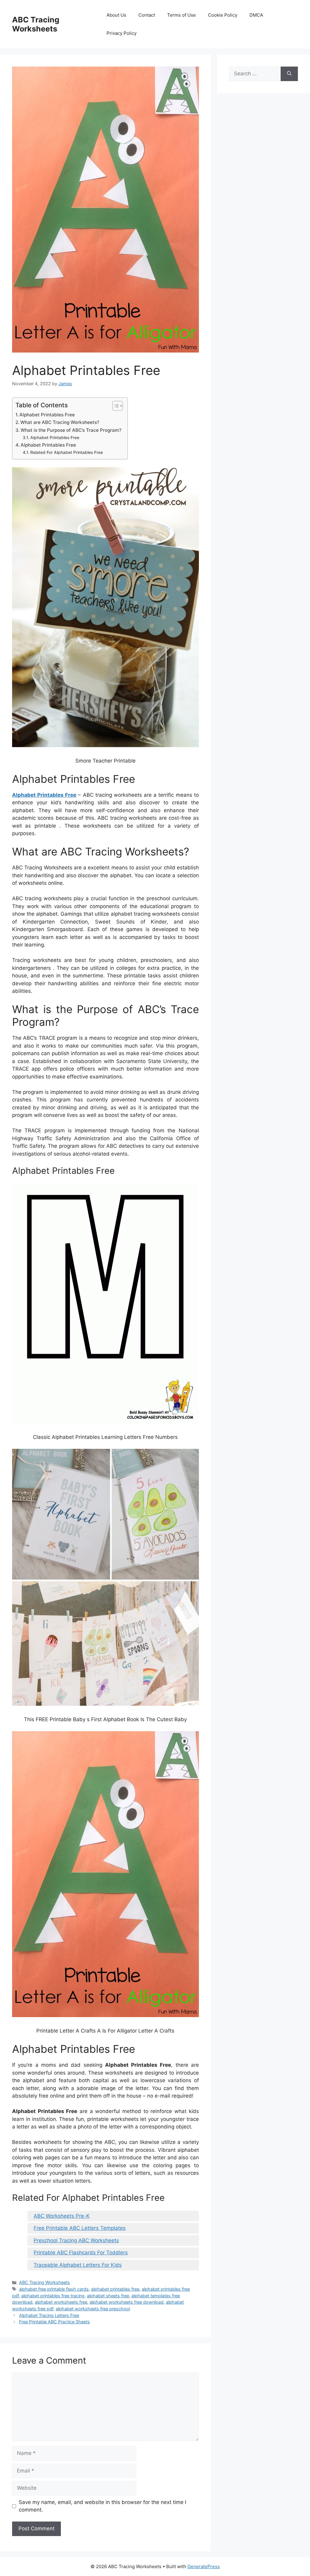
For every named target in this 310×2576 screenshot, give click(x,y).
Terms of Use (181, 15)
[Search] (289, 74)
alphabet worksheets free (61, 2302)
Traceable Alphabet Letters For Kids (78, 2265)
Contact (147, 15)
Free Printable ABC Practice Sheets (54, 2322)
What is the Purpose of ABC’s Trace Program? (71, 430)
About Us (116, 15)
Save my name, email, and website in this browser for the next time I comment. (102, 2506)
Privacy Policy (122, 33)
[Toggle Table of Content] (115, 406)
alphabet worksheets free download (127, 2302)
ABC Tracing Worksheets (36, 24)
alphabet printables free (115, 2289)
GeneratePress (204, 2566)
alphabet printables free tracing (53, 2296)
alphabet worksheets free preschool (93, 2309)
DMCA (256, 15)
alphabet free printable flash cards (54, 2289)
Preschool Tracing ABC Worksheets (76, 2240)
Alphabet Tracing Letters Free (49, 2315)
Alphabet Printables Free (47, 415)
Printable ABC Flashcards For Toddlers (81, 2253)
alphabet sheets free (108, 2296)
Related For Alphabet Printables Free (67, 452)
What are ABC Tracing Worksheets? (60, 422)
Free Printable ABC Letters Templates (80, 2228)
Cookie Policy (223, 15)
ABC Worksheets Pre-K (62, 2216)
